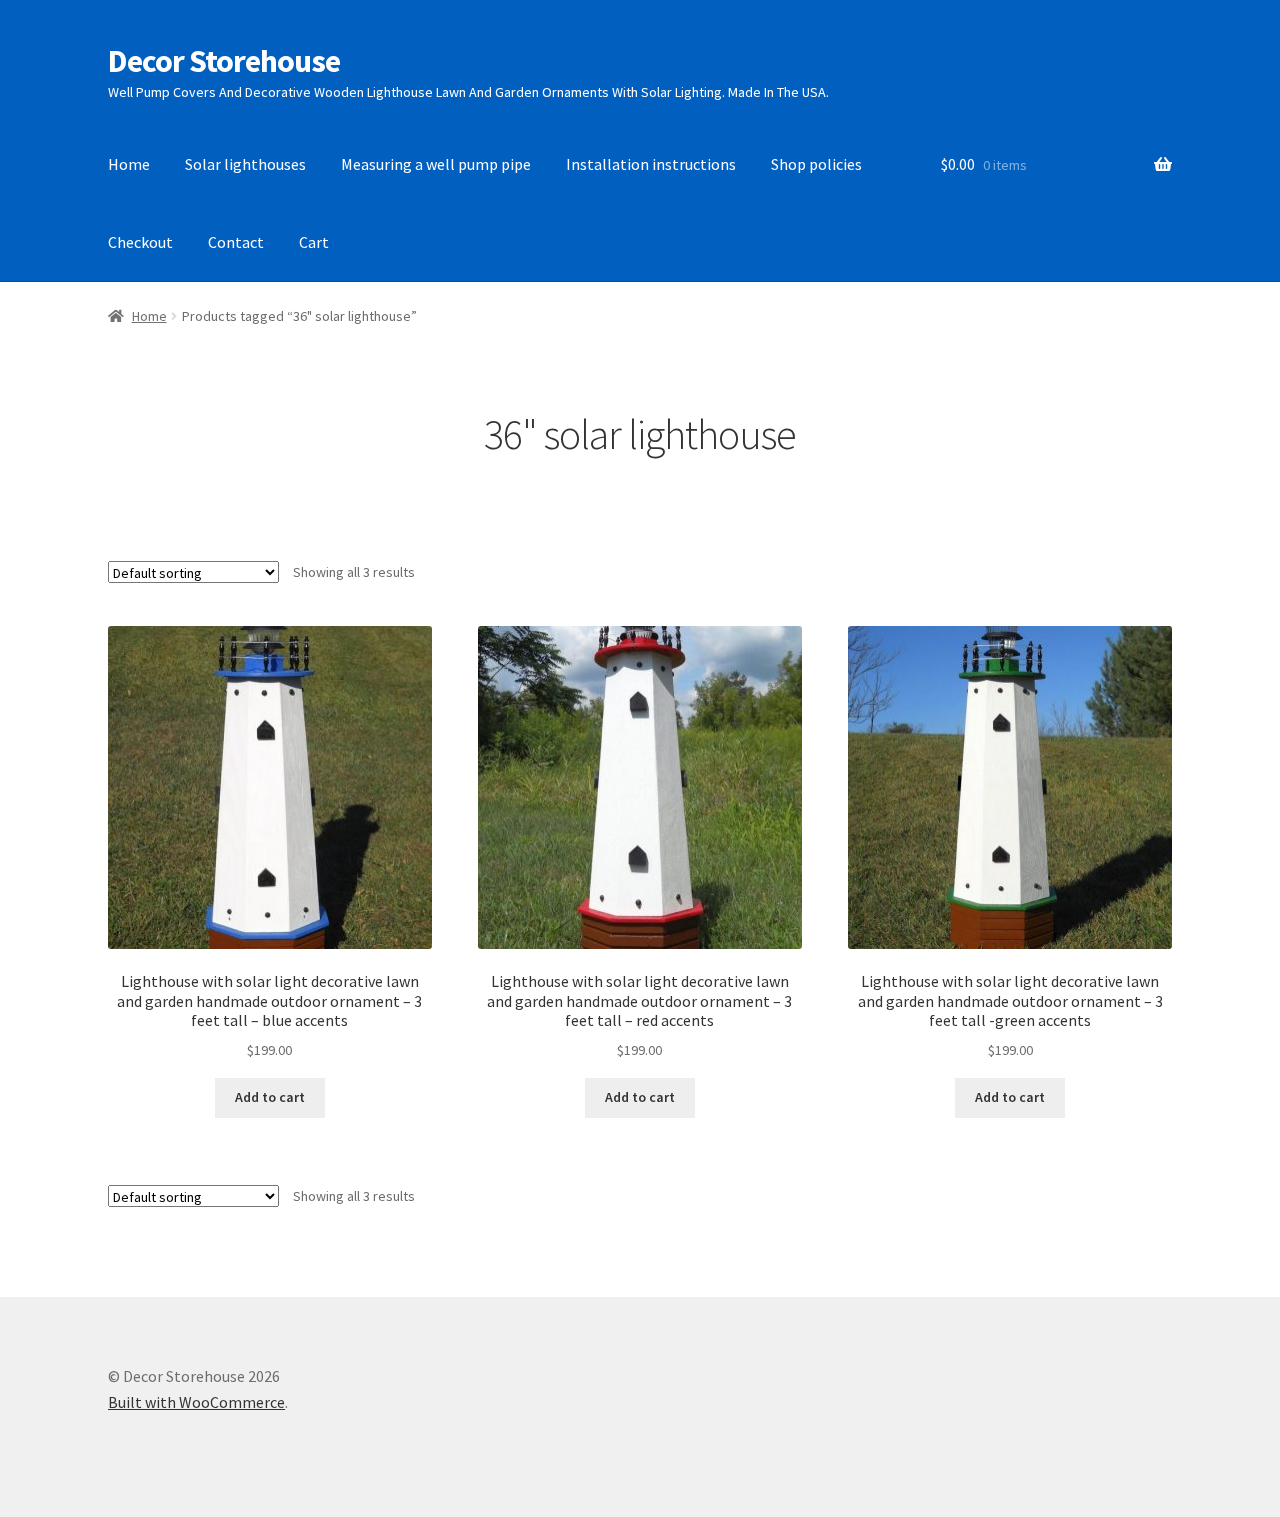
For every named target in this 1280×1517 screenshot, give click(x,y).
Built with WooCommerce (196, 1402)
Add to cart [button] (270, 1097)
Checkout (140, 242)
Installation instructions (651, 164)
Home (129, 164)
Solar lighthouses (245, 164)
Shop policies (816, 164)
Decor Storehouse (224, 61)
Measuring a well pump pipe (436, 164)
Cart (314, 242)
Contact (236, 242)
